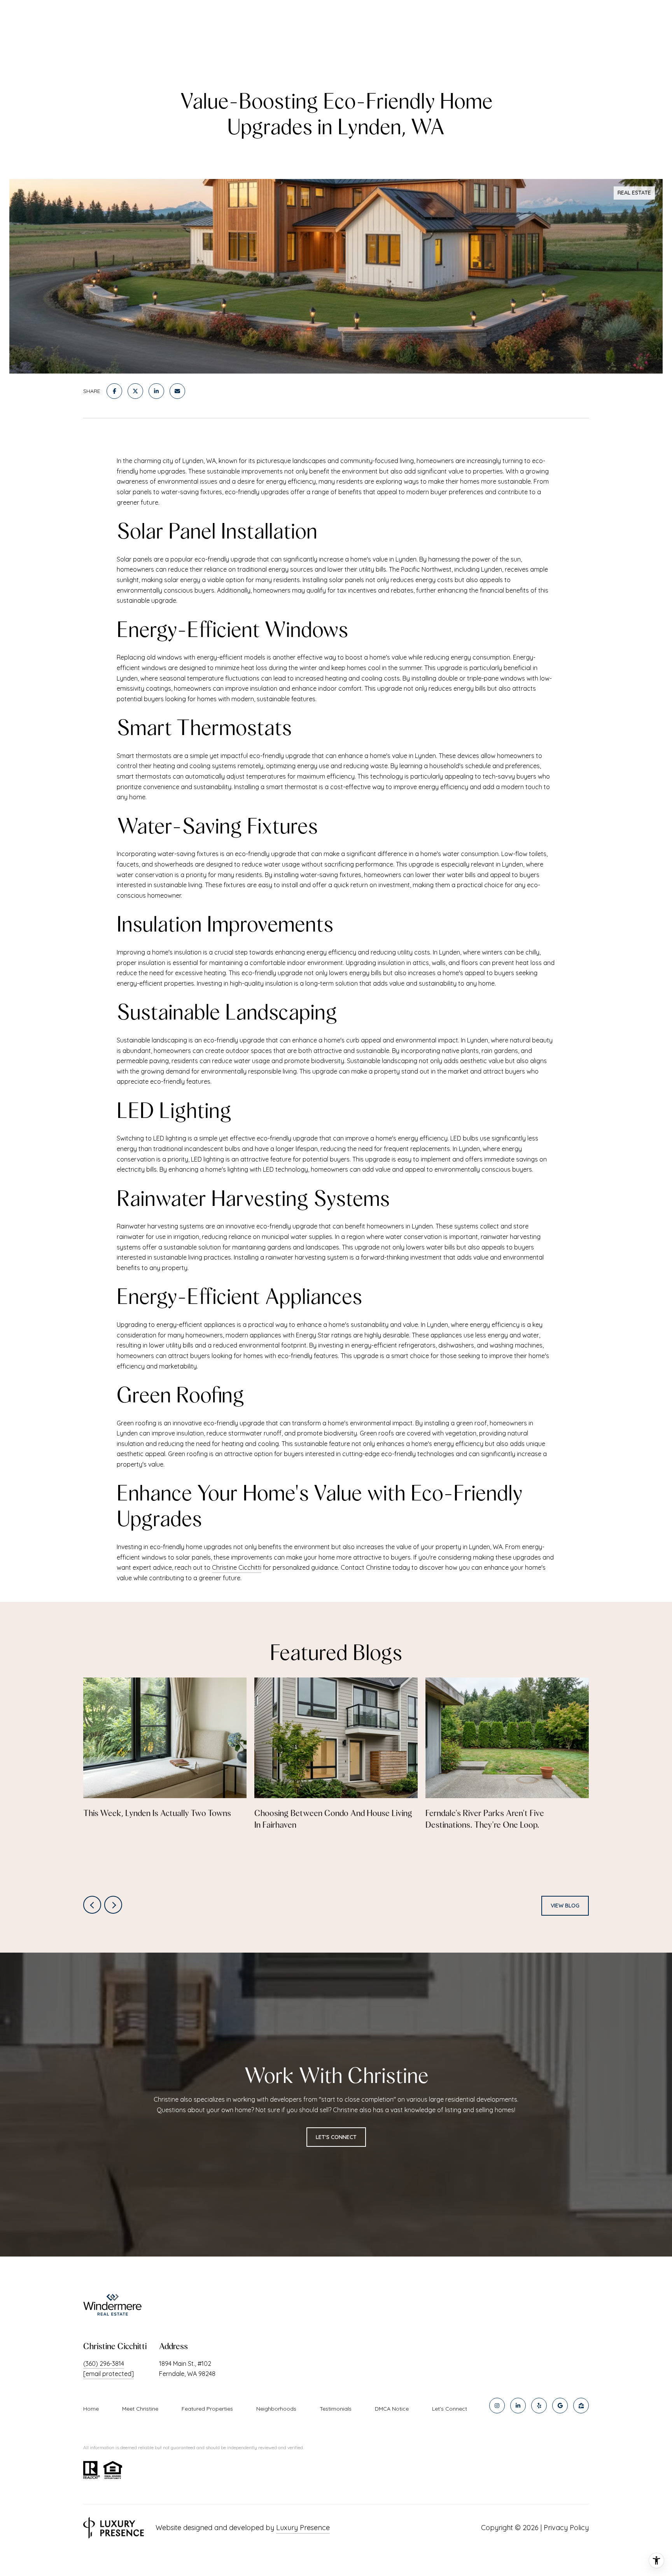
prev (92, 1905)
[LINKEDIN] (518, 2406)
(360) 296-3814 (104, 2364)
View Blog (565, 1906)
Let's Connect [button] (336, 2137)
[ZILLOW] (581, 2406)
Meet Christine (140, 2409)
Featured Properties (207, 2409)
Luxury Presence (303, 2528)
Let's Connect (450, 2409)
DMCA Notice (392, 2409)
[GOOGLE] (560, 2406)
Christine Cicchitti (237, 1567)
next (113, 1905)
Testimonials (336, 2409)
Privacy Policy (566, 2528)
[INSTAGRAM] (497, 2406)
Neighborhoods (276, 2409)
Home (91, 2409)
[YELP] (539, 2406)
